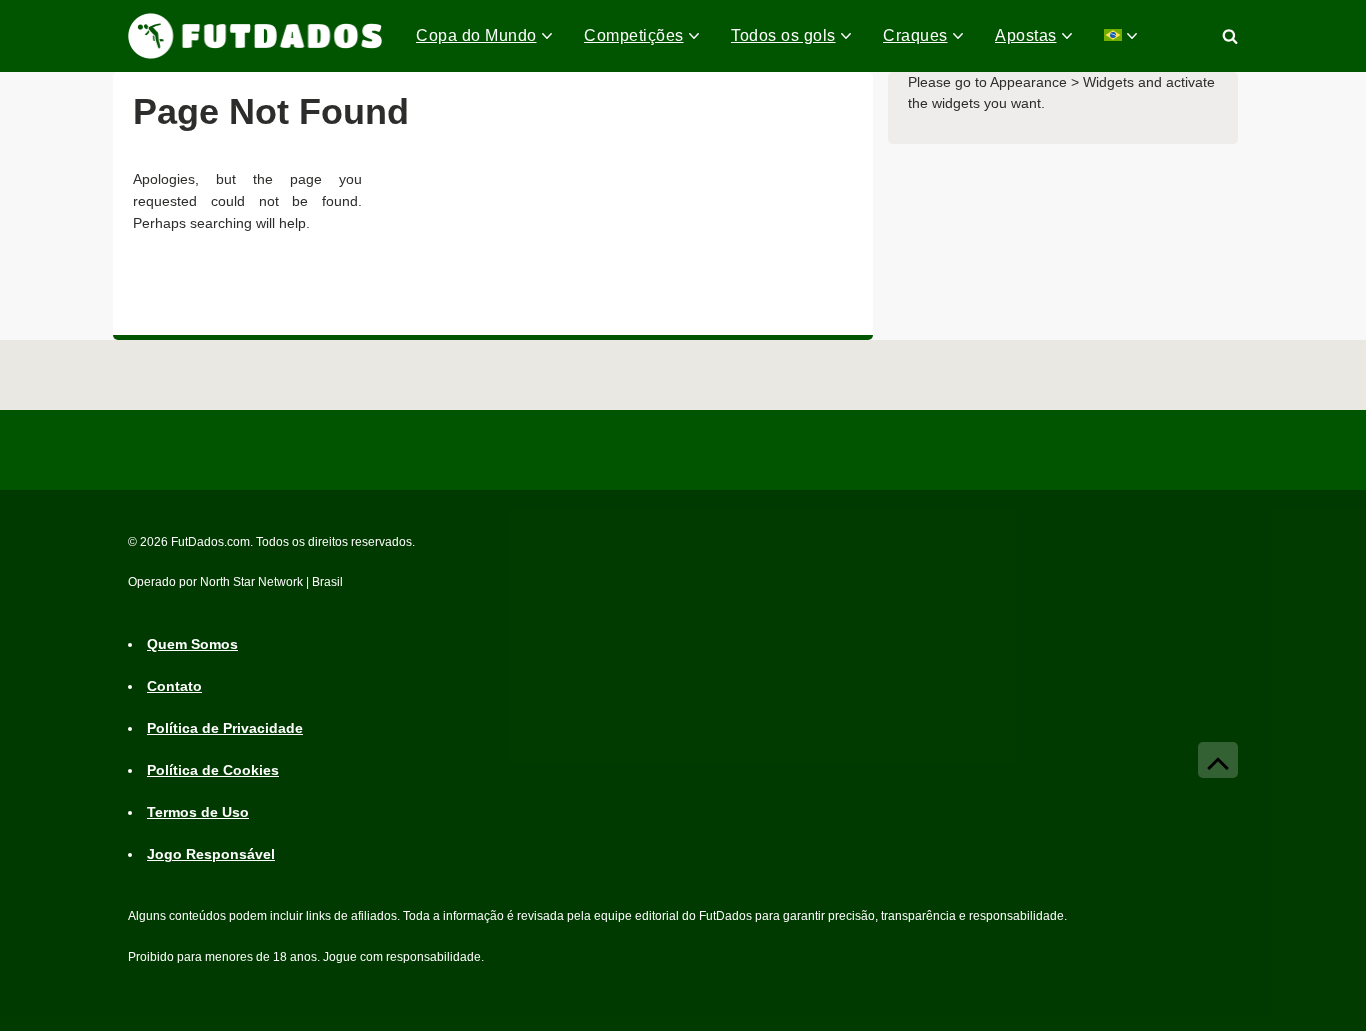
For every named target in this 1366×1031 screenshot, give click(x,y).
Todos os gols (783, 35)
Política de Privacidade (225, 728)
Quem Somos (192, 644)
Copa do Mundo (476, 35)
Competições (634, 35)
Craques (915, 35)
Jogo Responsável (211, 854)
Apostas (1026, 35)
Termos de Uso (198, 812)
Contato (174, 686)
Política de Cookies (213, 770)
